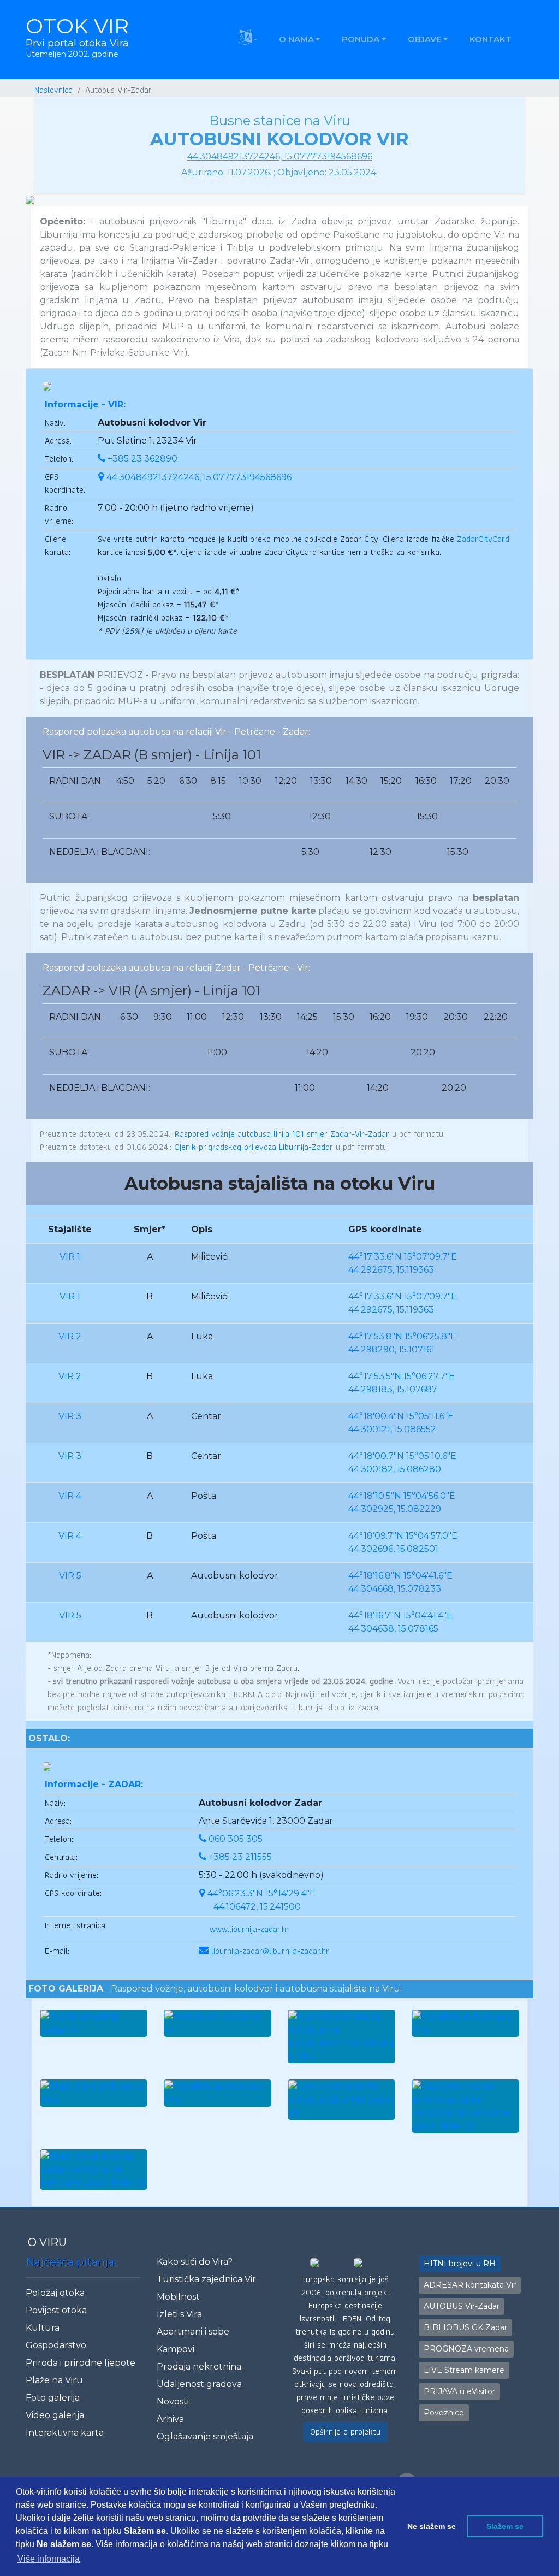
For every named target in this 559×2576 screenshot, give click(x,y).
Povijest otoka (56, 2310)
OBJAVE (424, 39)
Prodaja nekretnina (199, 2367)
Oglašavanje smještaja (205, 2436)
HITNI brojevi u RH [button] (460, 2264)
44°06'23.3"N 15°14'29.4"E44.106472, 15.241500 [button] (261, 1900)
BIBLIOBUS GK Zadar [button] (465, 2327)
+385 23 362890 (142, 459)
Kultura (43, 2328)
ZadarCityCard (483, 539)
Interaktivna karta (65, 2433)
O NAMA (296, 39)
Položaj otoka (55, 2293)
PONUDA (361, 39)
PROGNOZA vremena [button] (466, 2349)
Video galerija (55, 2415)
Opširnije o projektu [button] (345, 2432)
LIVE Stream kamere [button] (464, 2370)
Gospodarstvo (56, 2345)
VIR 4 (70, 1496)
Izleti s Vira (179, 2314)
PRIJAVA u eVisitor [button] (459, 2391)
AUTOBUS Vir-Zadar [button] (462, 2306)
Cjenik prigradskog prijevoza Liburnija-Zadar (254, 1147)
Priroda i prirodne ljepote (81, 2363)
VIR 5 (70, 1576)
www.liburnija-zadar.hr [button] (249, 1929)
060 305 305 (236, 1839)
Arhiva (170, 2419)
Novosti (173, 2401)
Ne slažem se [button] (432, 2526)
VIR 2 (70, 1336)
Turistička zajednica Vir (206, 2279)
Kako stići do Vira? (195, 2262)
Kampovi (176, 2349)
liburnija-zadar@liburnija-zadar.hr (270, 1951)
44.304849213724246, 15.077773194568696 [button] (199, 477)
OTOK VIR (77, 36)
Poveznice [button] (444, 2413)
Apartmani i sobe (193, 2332)
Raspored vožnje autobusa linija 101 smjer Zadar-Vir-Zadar (282, 1134)
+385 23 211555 (240, 1857)
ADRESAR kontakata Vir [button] (470, 2285)
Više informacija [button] (49, 2559)
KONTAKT (490, 39)
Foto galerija (53, 2398)
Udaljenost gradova (199, 2384)
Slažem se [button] (505, 2526)
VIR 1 (70, 1257)
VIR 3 (70, 1416)
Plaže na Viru (54, 2380)
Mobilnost (178, 2297)
